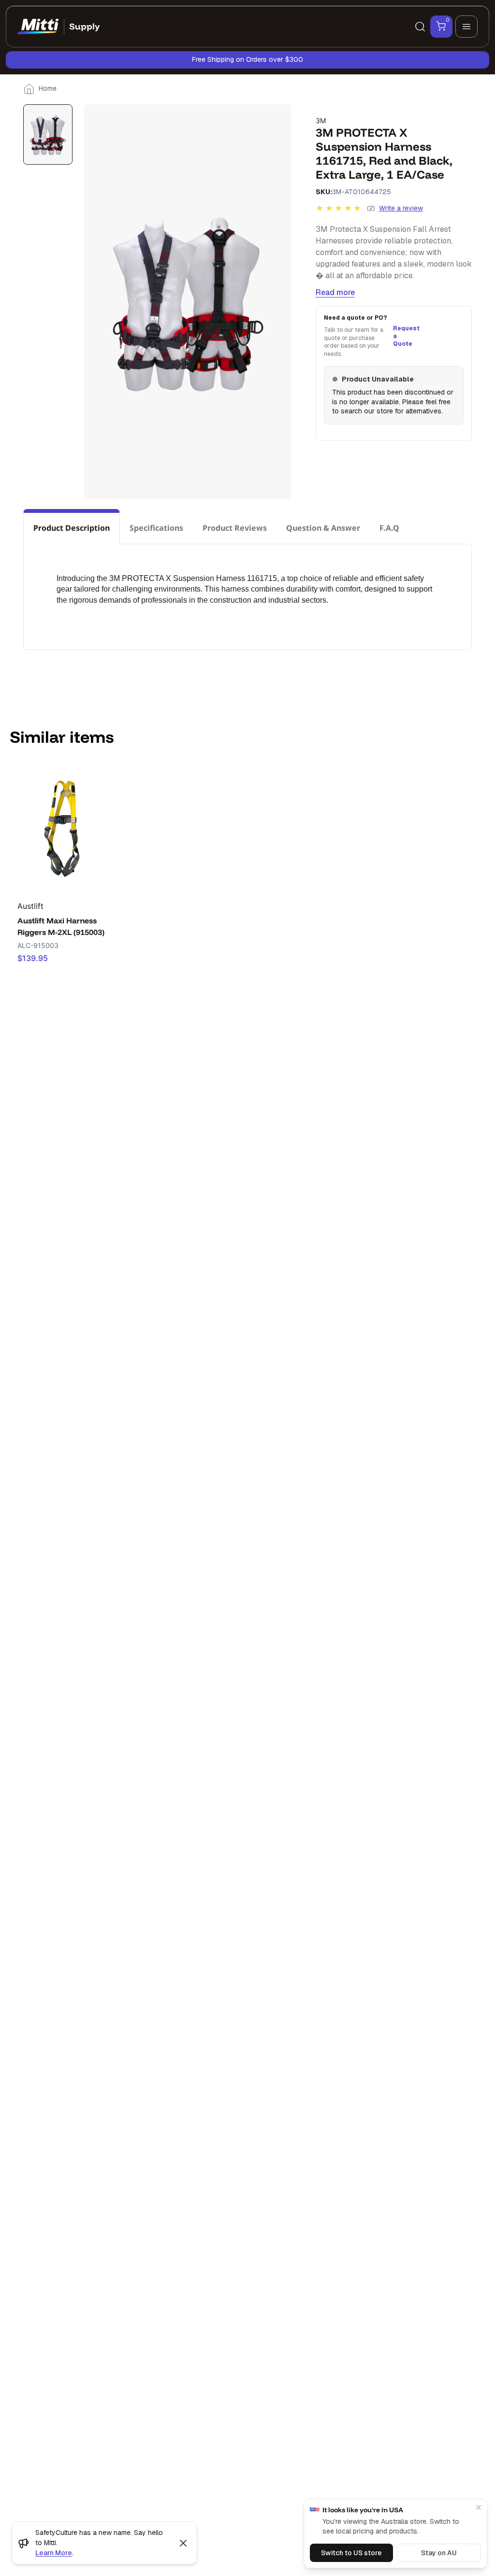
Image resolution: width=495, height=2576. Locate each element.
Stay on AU (439, 2553)
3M (321, 120)
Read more (335, 292)
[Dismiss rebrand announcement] (183, 2543)
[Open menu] (466, 27)
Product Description (72, 528)
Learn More (54, 2553)
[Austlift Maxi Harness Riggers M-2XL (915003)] (63, 827)
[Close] (479, 2507)
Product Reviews (235, 528)
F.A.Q (389, 528)
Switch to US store (351, 2553)
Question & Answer (323, 528)
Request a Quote (405, 336)
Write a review (401, 208)
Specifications (156, 528)
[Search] (420, 27)
